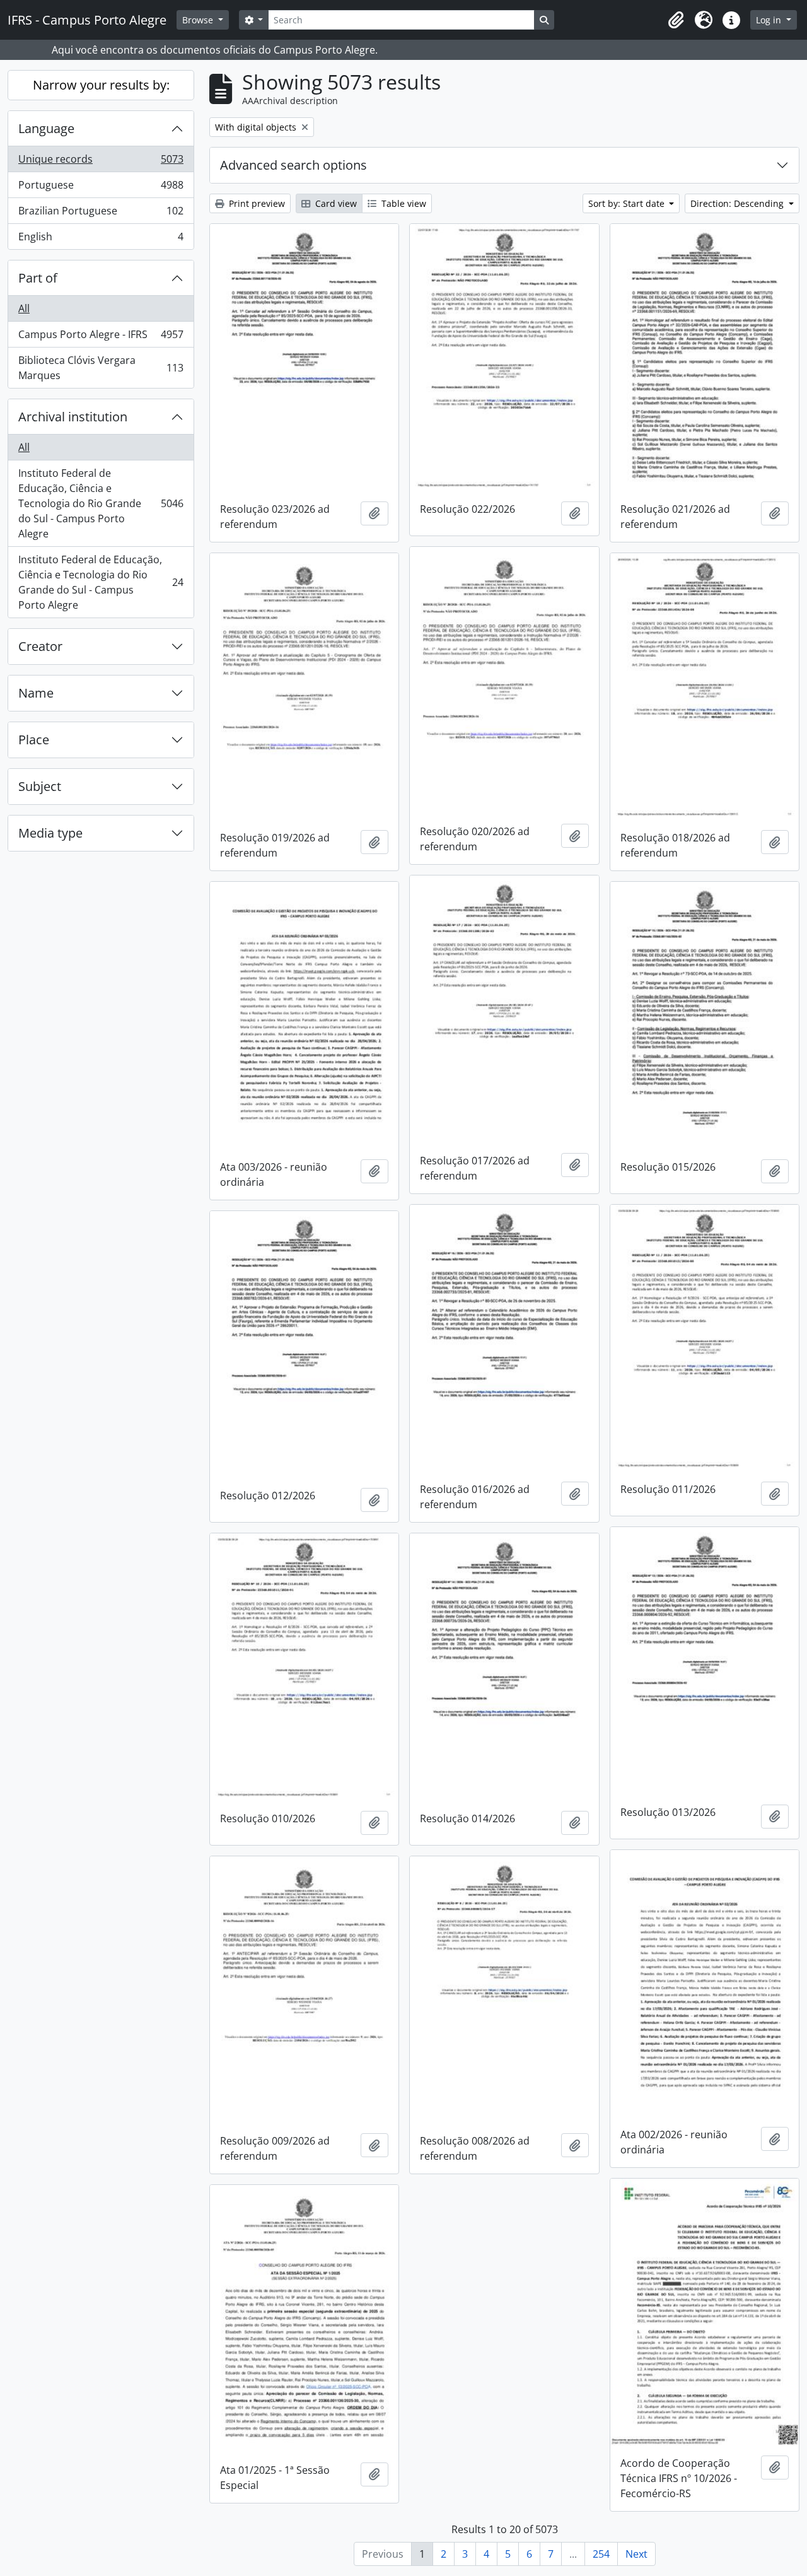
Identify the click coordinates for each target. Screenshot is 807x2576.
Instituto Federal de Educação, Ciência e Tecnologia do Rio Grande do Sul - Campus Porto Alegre (101, 503)
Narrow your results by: (101, 85)
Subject (40, 786)
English (101, 239)
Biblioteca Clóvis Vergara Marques (101, 368)
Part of (38, 278)
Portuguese (101, 188)
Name (36, 693)
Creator (40, 646)
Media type (50, 833)
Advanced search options (293, 165)
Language (46, 128)
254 (601, 2554)
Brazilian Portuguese (101, 214)
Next (636, 2554)
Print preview (256, 203)
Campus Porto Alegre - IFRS (101, 337)
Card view (335, 203)
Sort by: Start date (628, 203)
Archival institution (73, 417)
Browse (199, 20)
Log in (770, 20)
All (24, 308)
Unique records (101, 162)
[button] (676, 20)
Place (34, 740)
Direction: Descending (738, 203)
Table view (403, 203)
